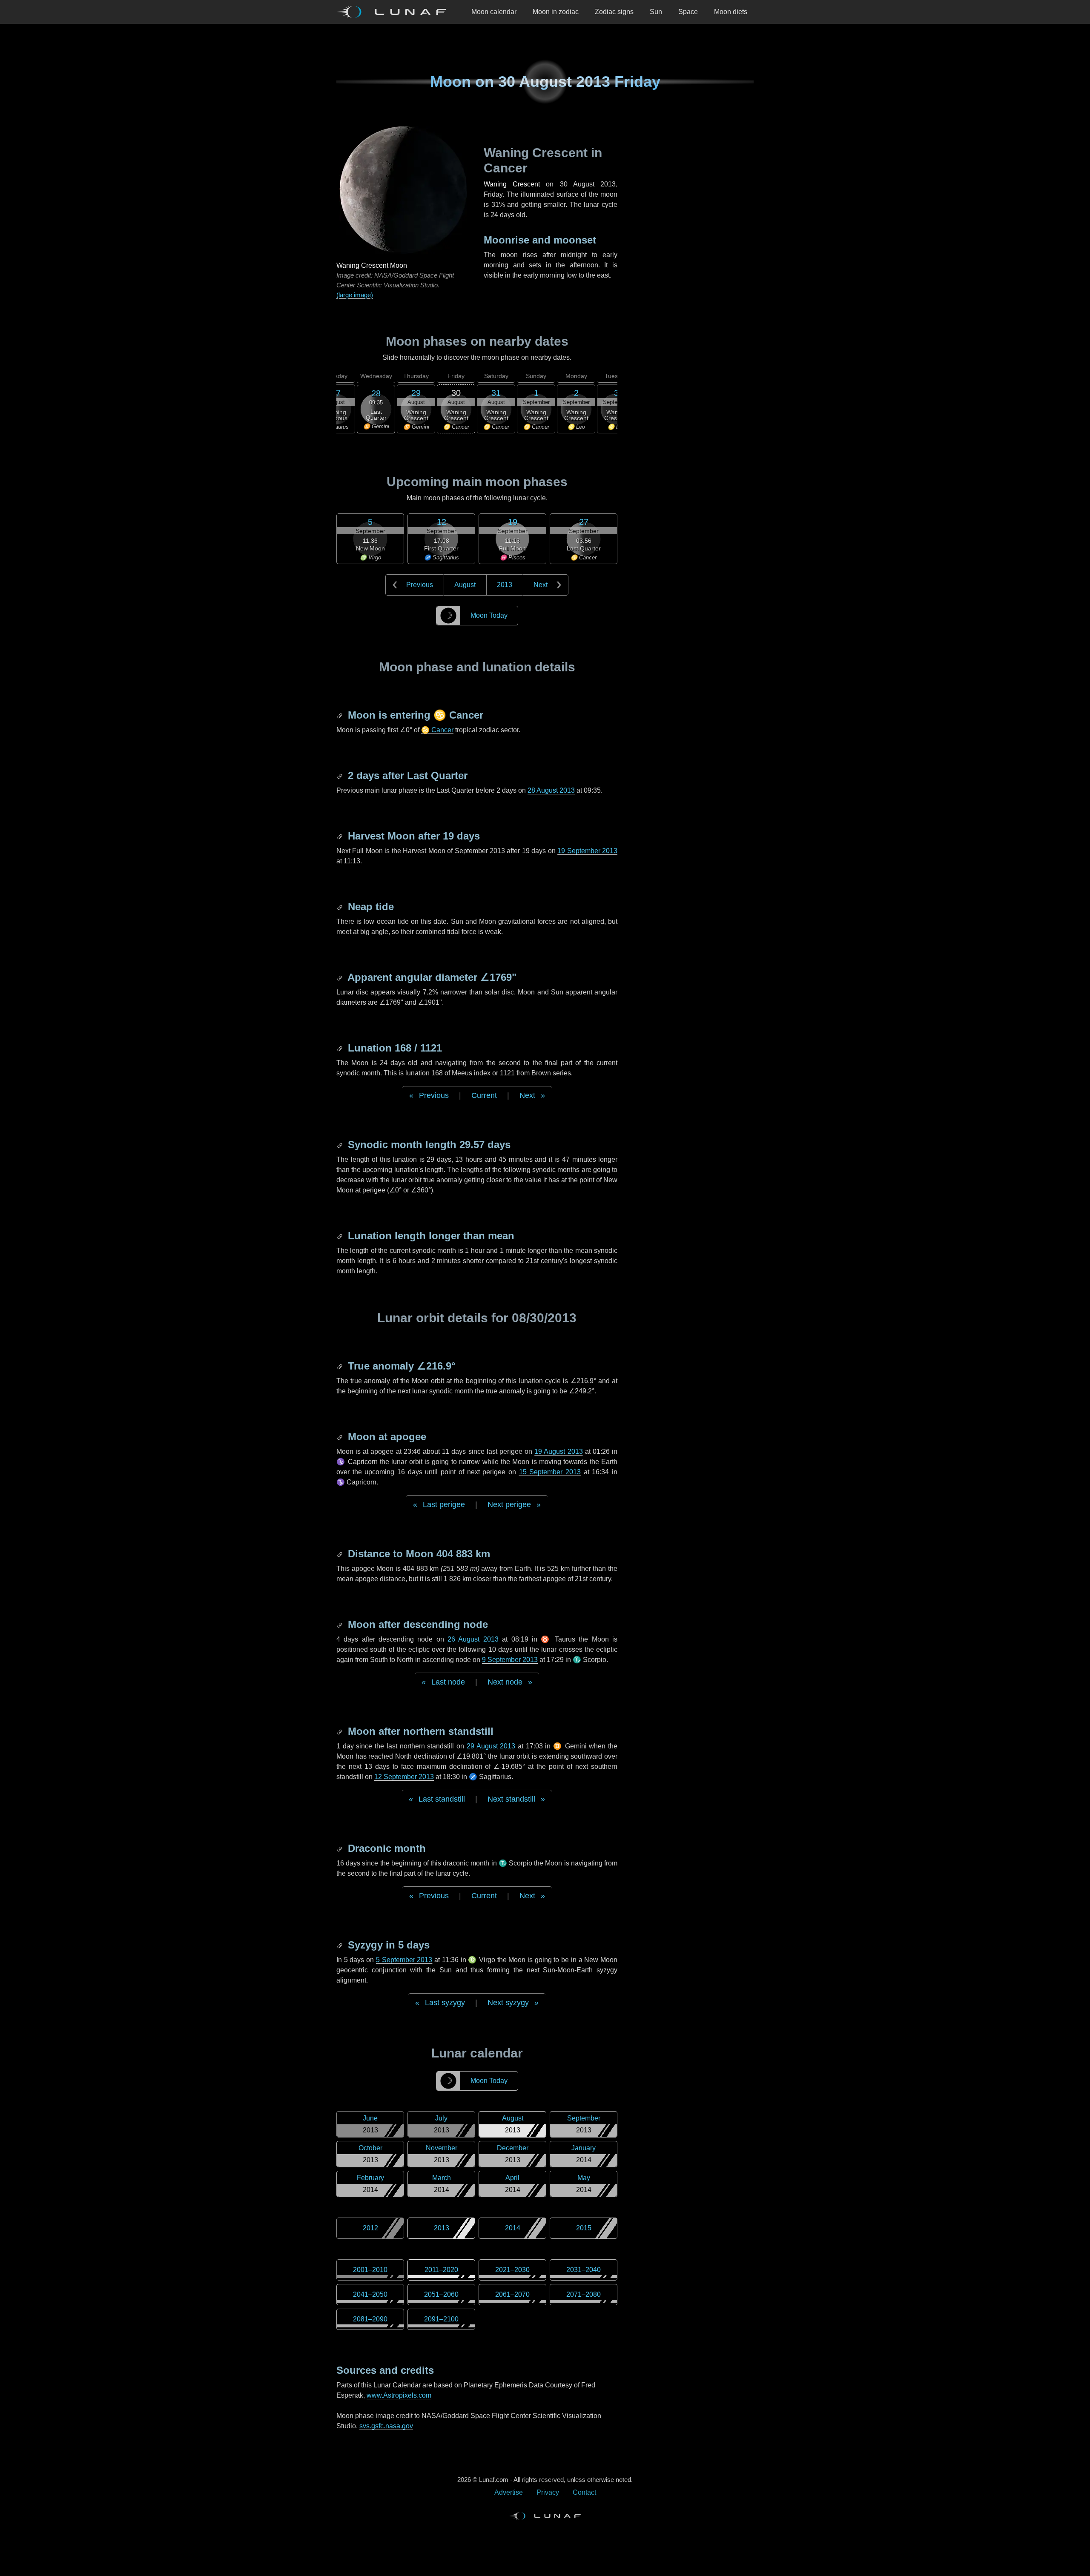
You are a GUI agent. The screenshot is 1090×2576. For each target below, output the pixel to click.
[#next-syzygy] (341, 1945)
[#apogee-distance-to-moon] (341, 1554)
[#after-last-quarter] (341, 775)
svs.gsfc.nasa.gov (386, 2426)
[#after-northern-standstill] (341, 1731)
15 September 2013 (550, 1472)
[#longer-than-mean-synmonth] (341, 1236)
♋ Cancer (437, 730)
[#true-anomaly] (341, 1366)
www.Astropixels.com (399, 2395)
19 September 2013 (587, 851)
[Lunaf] (395, 12)
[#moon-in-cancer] (341, 715)
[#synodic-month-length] (341, 1145)
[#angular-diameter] (341, 977)
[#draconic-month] (341, 1848)
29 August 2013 (491, 1746)
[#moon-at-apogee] (341, 1437)
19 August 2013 (558, 1451)
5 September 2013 (404, 1960)
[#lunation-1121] (341, 1048)
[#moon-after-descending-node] (341, 1624)
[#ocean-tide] (341, 907)
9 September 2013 (510, 1660)
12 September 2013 (404, 1777)
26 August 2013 (473, 1639)
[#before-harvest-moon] (341, 836)
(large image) (355, 295)
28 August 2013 (551, 790)
